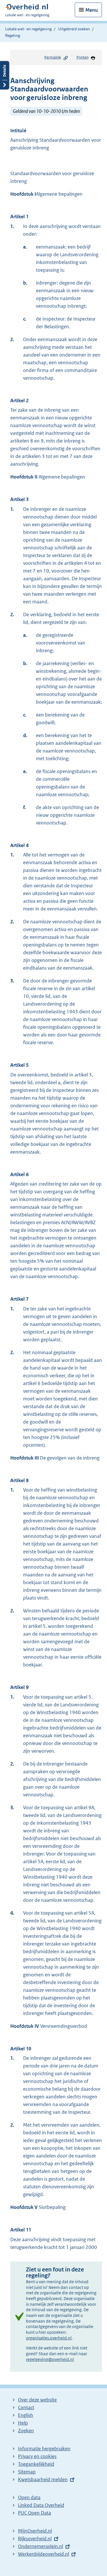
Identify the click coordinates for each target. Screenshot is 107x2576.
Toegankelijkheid (36, 2464)
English (26, 2415)
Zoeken (26, 2431)
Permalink (53, 57)
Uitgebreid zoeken (74, 29)
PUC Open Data (35, 2513)
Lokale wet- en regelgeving (28, 29)
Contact (26, 2407)
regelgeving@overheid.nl (50, 2359)
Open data (29, 2497)
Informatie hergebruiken (44, 2449)
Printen (82, 57)
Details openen (5, 75)
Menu (92, 10)
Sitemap (27, 2472)
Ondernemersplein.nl (41, 2546)
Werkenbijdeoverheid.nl (44, 2554)
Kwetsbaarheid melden (43, 2479)
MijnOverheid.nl (35, 2531)
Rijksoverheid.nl (35, 2539)
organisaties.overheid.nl (49, 2338)
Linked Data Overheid (41, 2505)
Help (23, 2423)
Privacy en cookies (37, 2456)
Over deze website (37, 2400)
